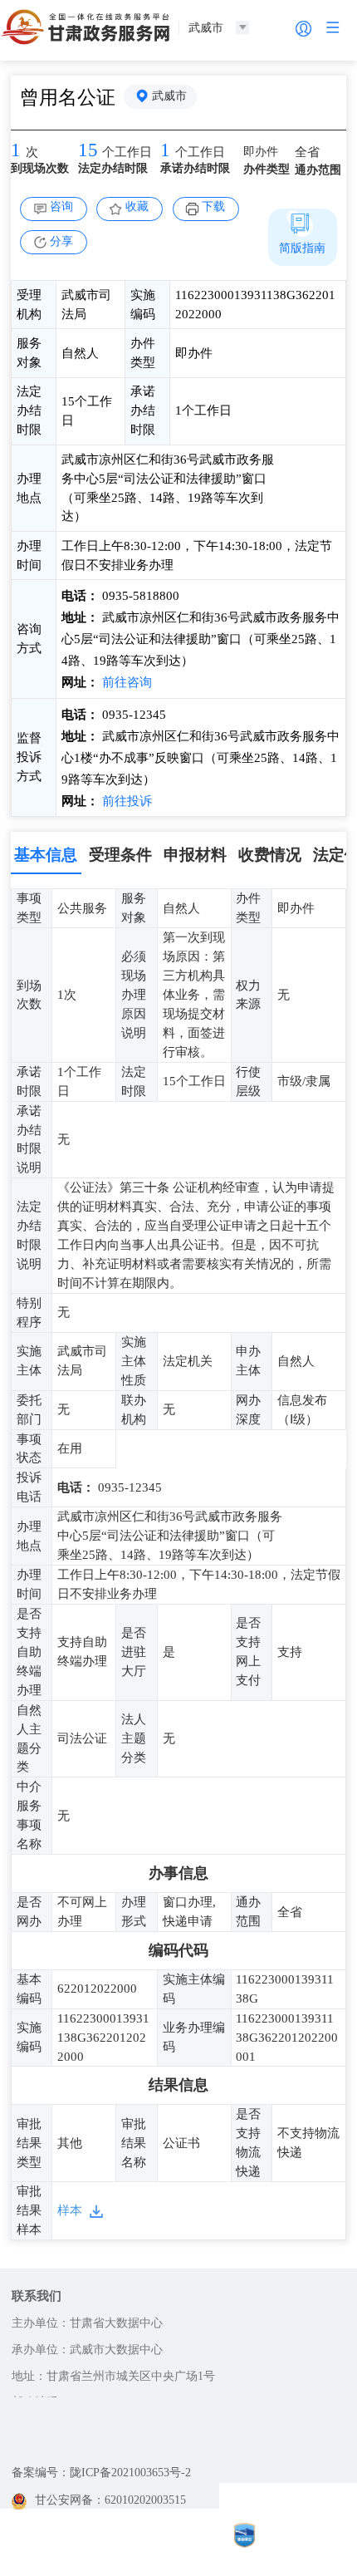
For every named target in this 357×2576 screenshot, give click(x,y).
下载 (213, 206)
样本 (70, 2210)
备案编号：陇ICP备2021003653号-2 (101, 2473)
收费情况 (270, 855)
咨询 (61, 206)
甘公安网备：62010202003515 (110, 2500)
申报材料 (195, 855)
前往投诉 (125, 801)
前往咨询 (125, 682)
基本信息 (46, 855)
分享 (61, 241)
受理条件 (120, 855)
